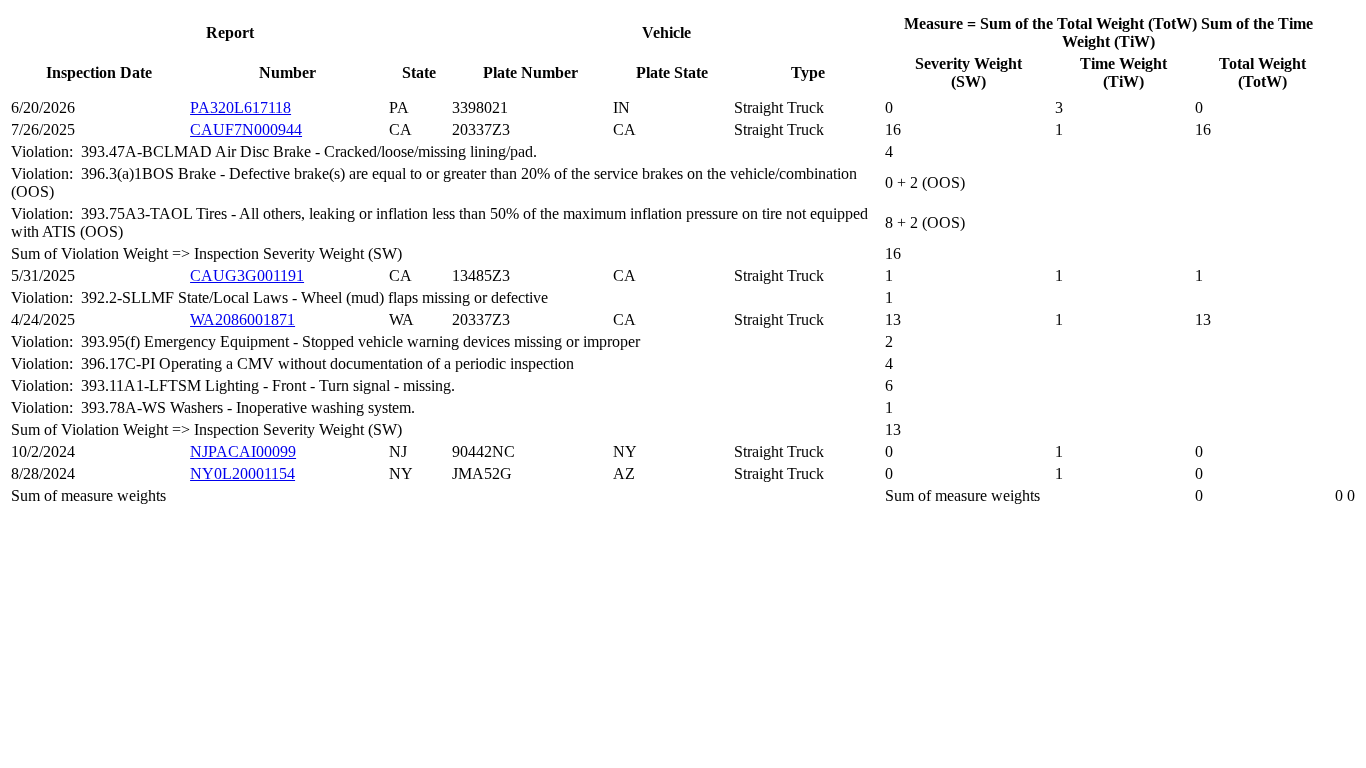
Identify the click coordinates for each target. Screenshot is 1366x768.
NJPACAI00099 (243, 451)
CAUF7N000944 (246, 129)
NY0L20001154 (242, 473)
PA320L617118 (240, 107)
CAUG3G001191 (247, 275)
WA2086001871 (242, 319)
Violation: (46, 151)
